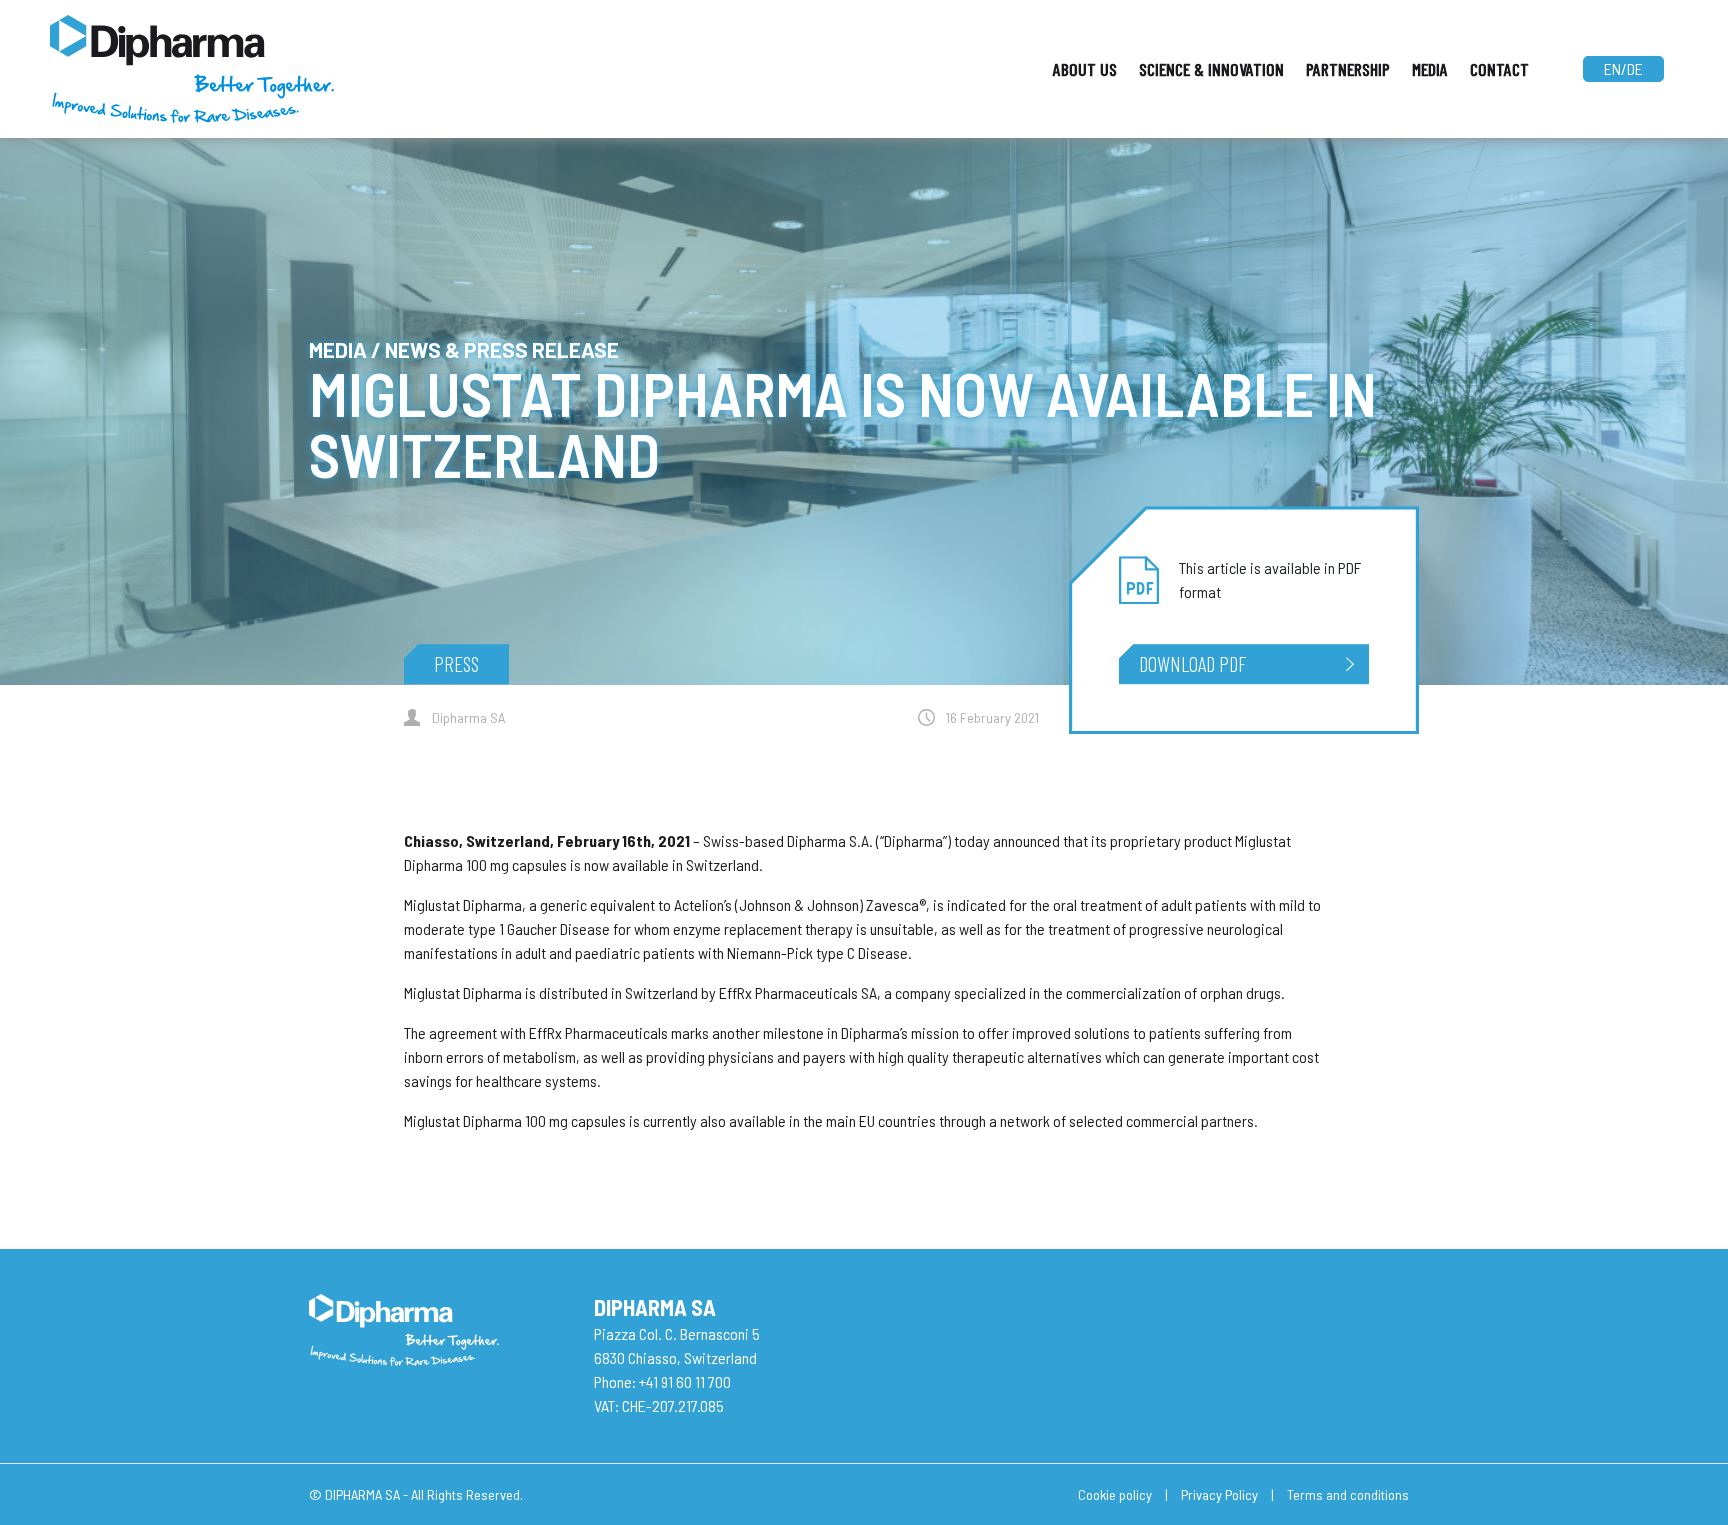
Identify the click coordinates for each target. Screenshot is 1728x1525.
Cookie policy (1115, 1494)
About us (1085, 69)
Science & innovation (1211, 69)
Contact (1499, 69)
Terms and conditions (1348, 1494)
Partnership (1348, 69)
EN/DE (1623, 68)
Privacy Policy (1219, 1494)
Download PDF (1192, 663)
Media (1430, 69)
